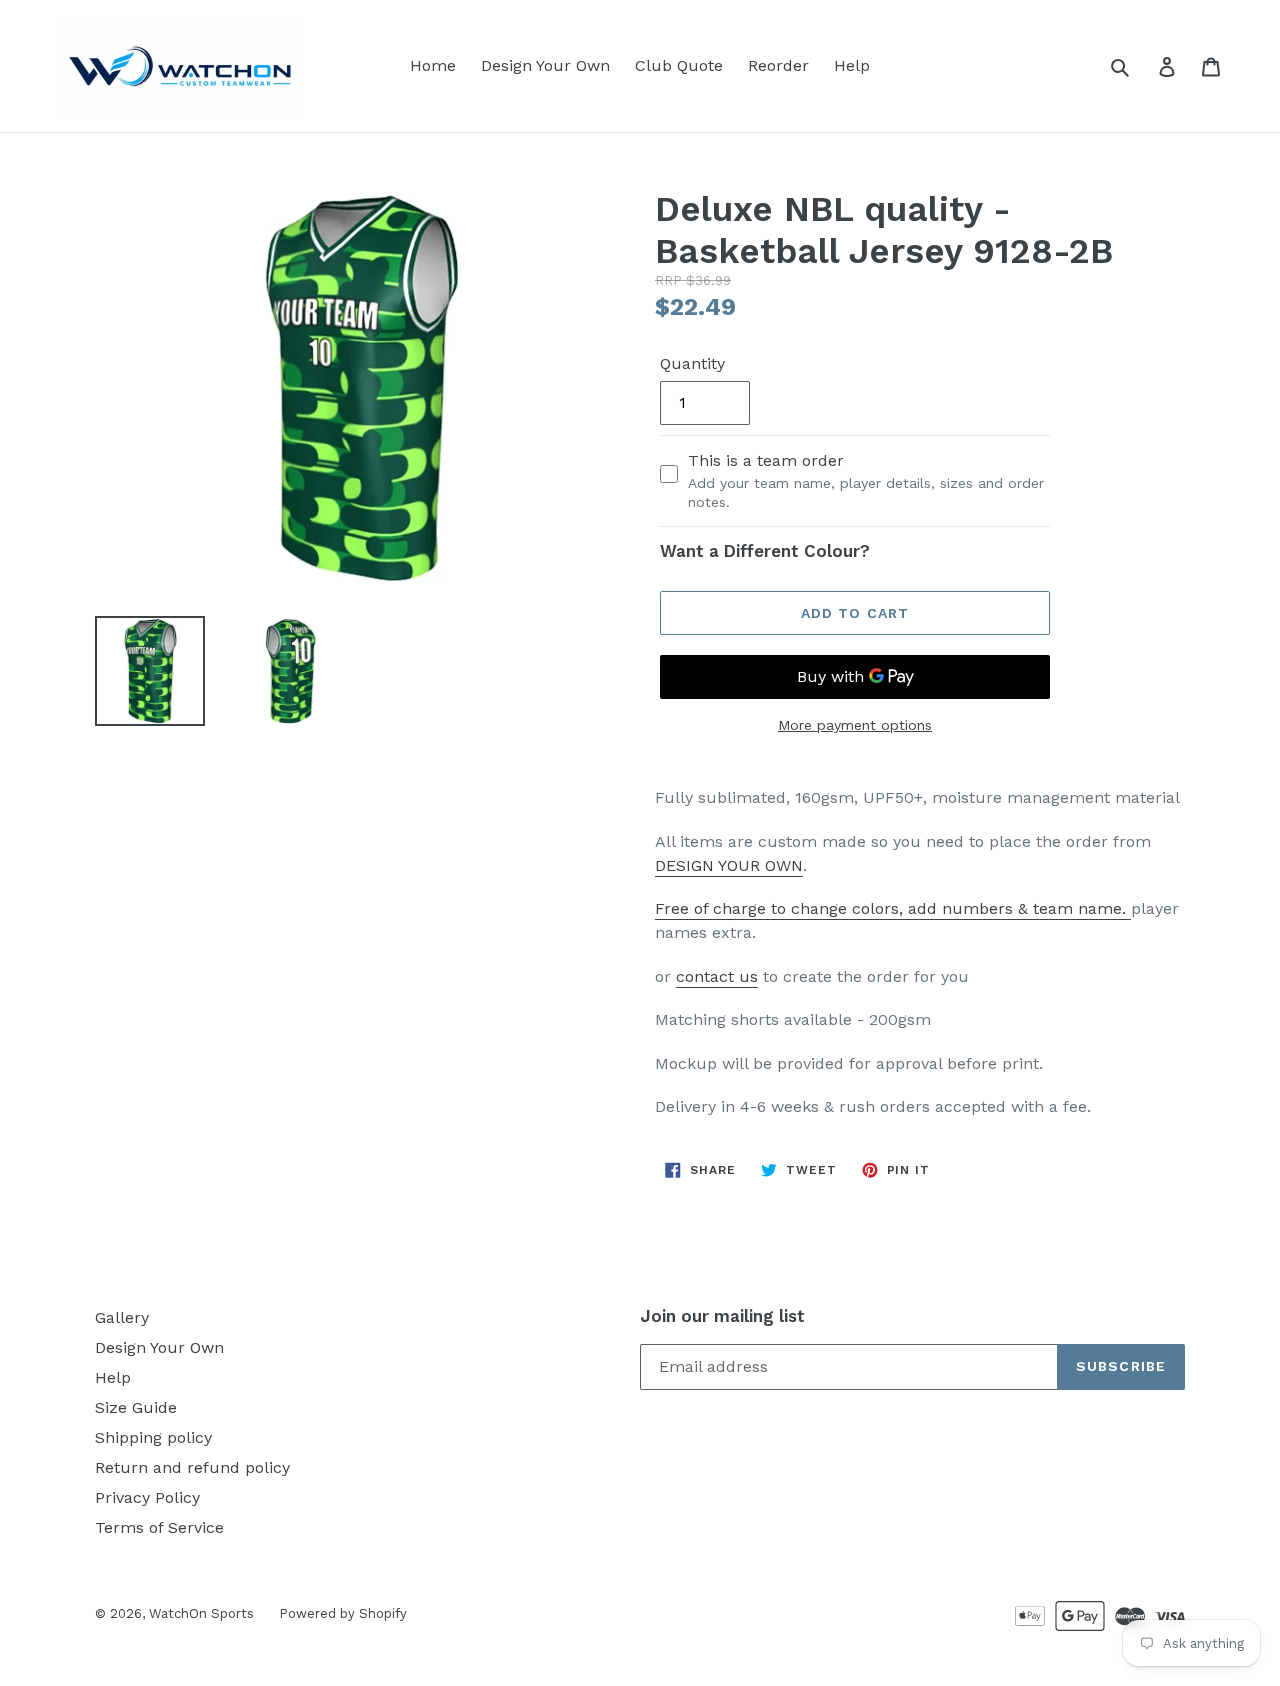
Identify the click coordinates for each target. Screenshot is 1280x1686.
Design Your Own (545, 65)
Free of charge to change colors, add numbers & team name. (893, 908)
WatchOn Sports (201, 1613)
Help (852, 65)
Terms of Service (159, 1527)
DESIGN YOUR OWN (729, 865)
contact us (717, 976)
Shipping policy (153, 1437)
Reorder (778, 65)
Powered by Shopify (343, 1613)
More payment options (855, 725)
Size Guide (136, 1407)
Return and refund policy (192, 1467)
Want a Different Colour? (765, 551)
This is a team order (866, 480)
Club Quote (679, 65)
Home (433, 65)
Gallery (122, 1317)
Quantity (692, 363)
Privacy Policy (147, 1497)
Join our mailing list (722, 1316)
